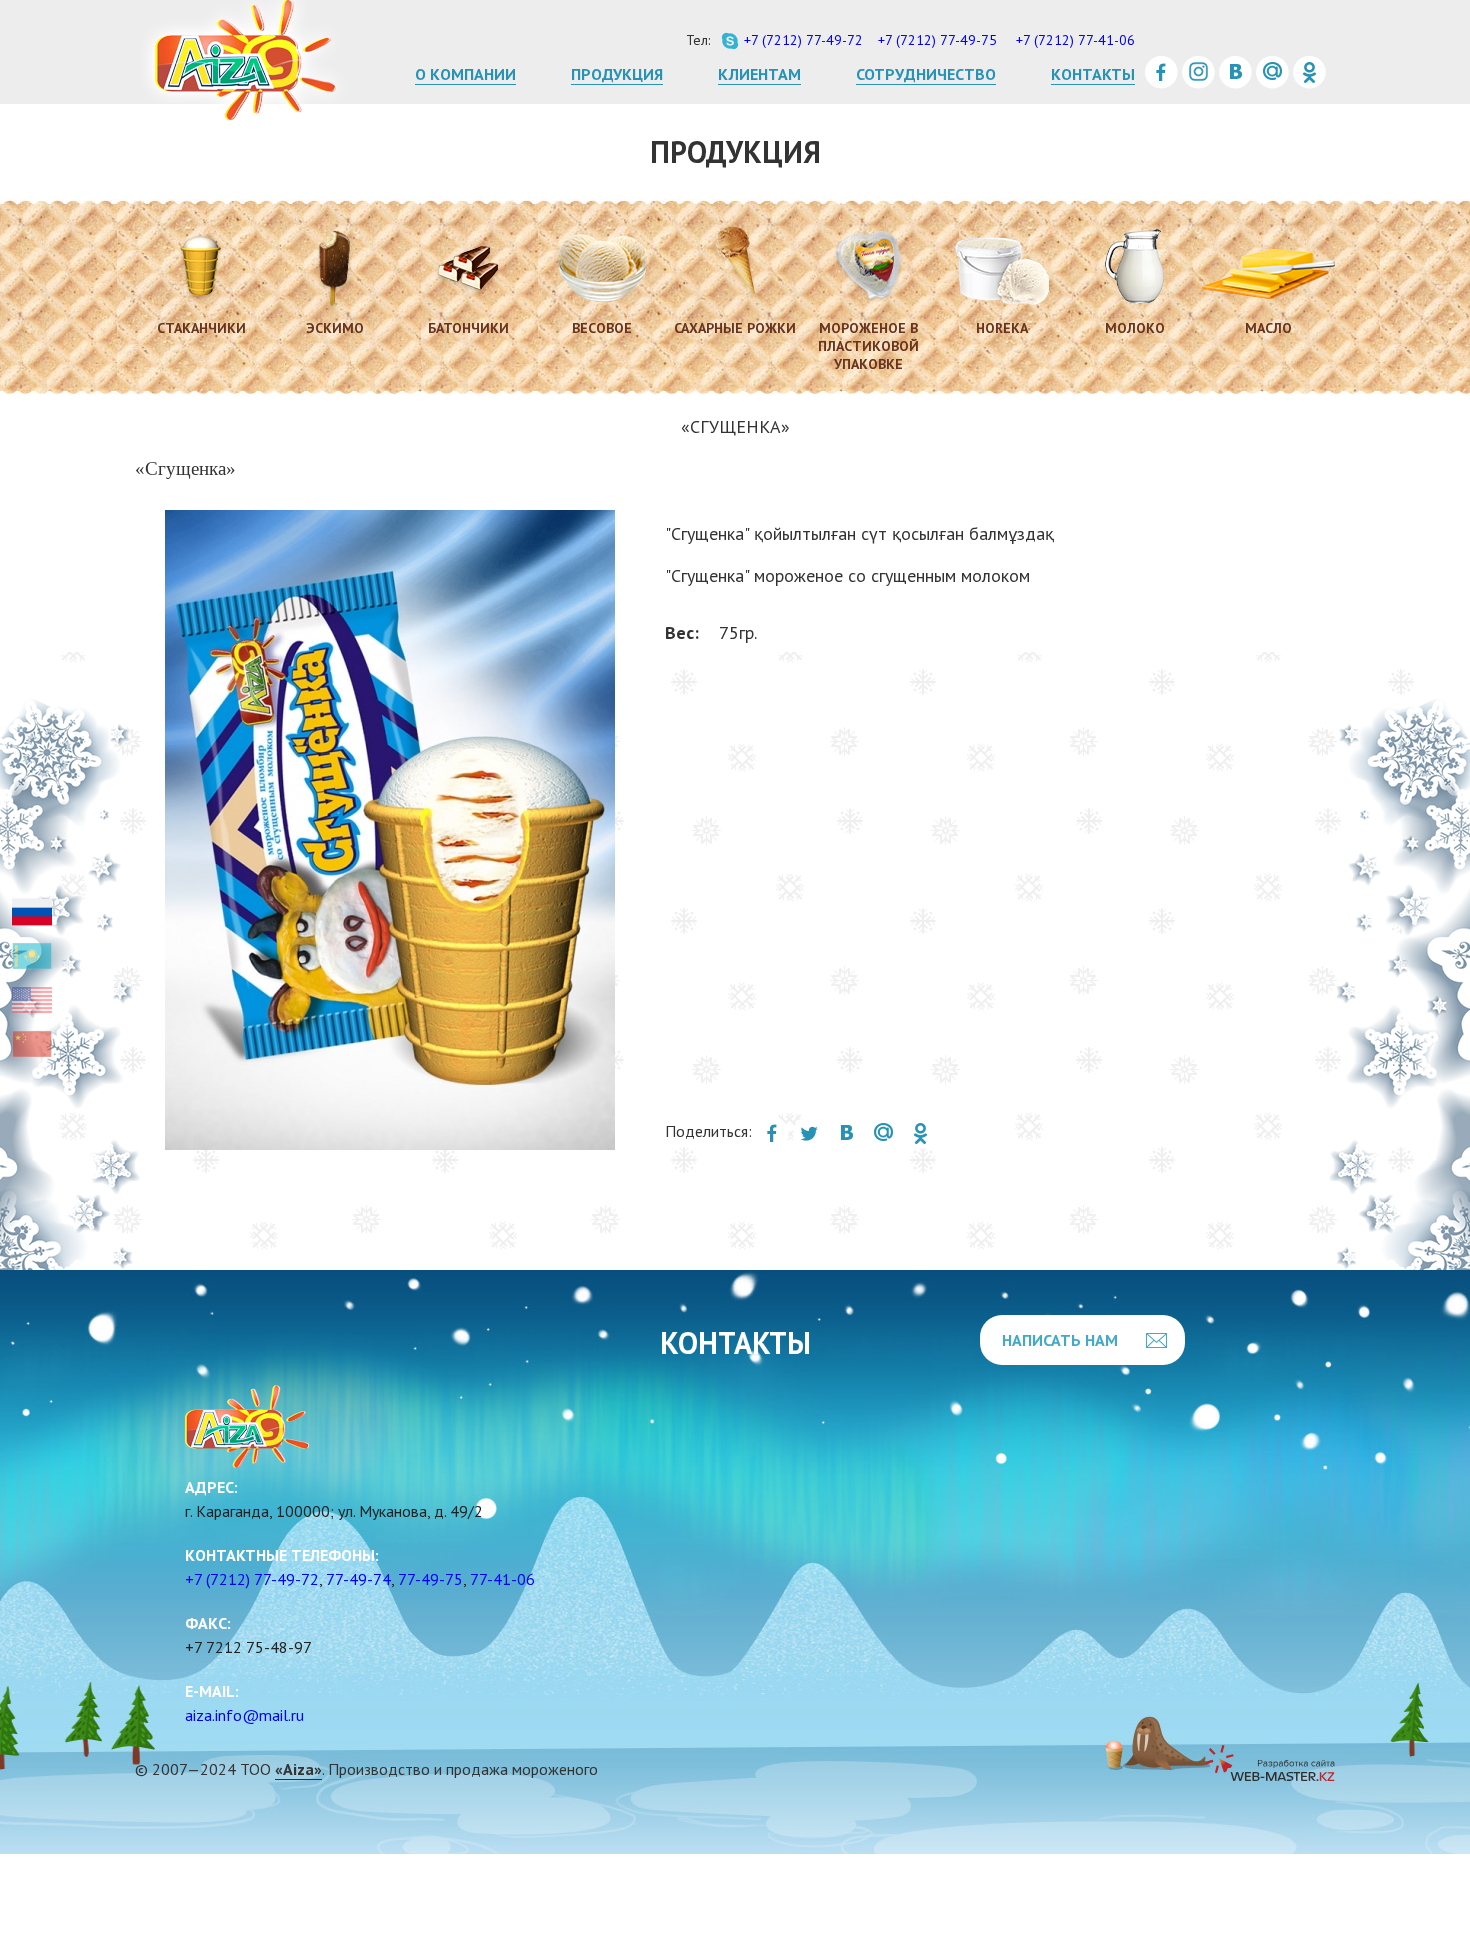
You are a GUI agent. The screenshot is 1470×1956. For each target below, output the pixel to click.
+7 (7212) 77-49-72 (252, 1579)
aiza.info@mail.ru (244, 1715)
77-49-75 (430, 1579)
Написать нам (1060, 1340)
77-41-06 (502, 1579)
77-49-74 (358, 1579)
